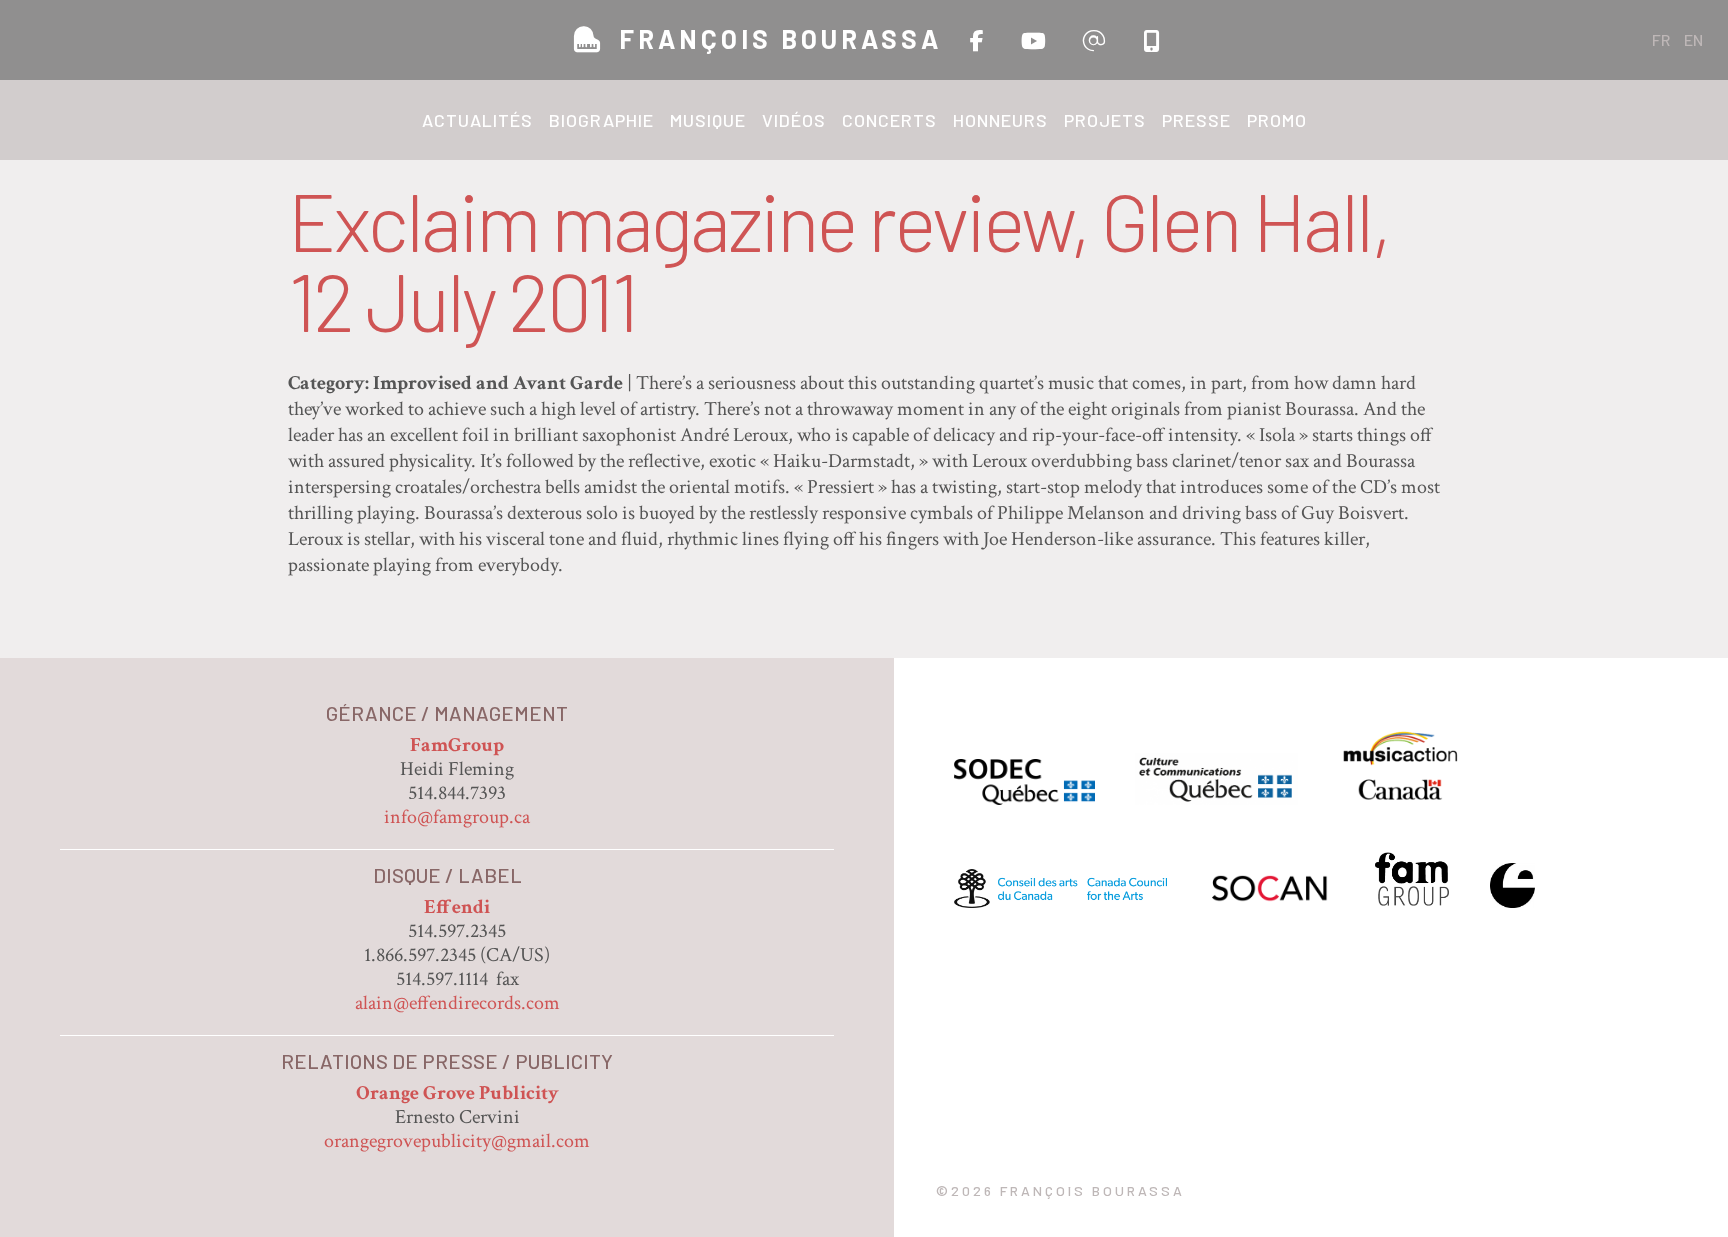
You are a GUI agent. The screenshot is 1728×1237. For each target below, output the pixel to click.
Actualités (477, 120)
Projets (1105, 120)
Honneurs (1000, 120)
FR (1661, 39)
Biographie (601, 120)
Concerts (889, 120)
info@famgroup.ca (457, 817)
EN (1693, 39)
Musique (708, 120)
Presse (1196, 120)
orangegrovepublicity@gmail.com (457, 1141)
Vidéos (794, 120)
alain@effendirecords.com (457, 1003)
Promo (1277, 120)
